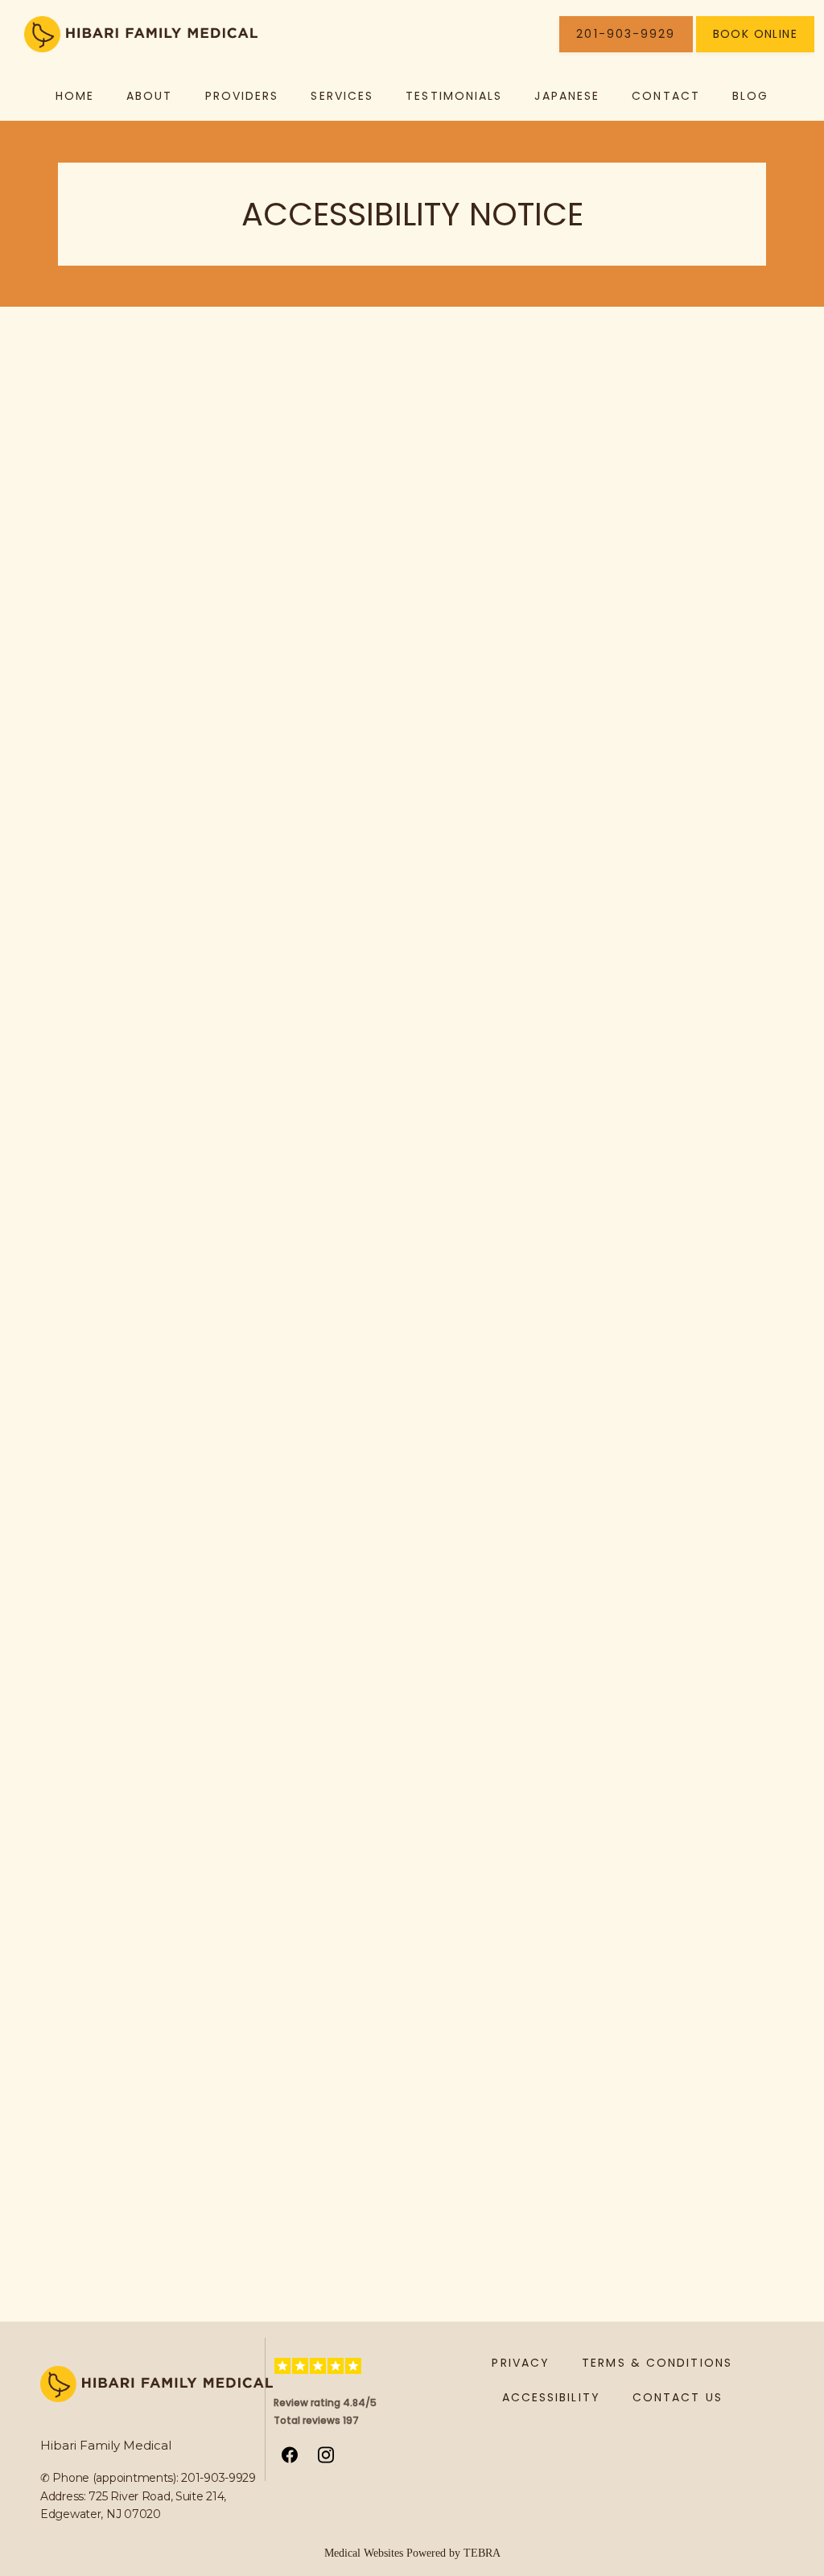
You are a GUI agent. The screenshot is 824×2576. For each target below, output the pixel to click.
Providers (242, 96)
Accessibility (551, 2397)
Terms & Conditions (657, 2363)
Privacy (521, 2363)
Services (342, 96)
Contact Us (678, 2397)
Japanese (567, 96)
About (150, 96)
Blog (750, 96)
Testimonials (454, 96)
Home (75, 96)
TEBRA (482, 2553)
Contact (666, 96)
